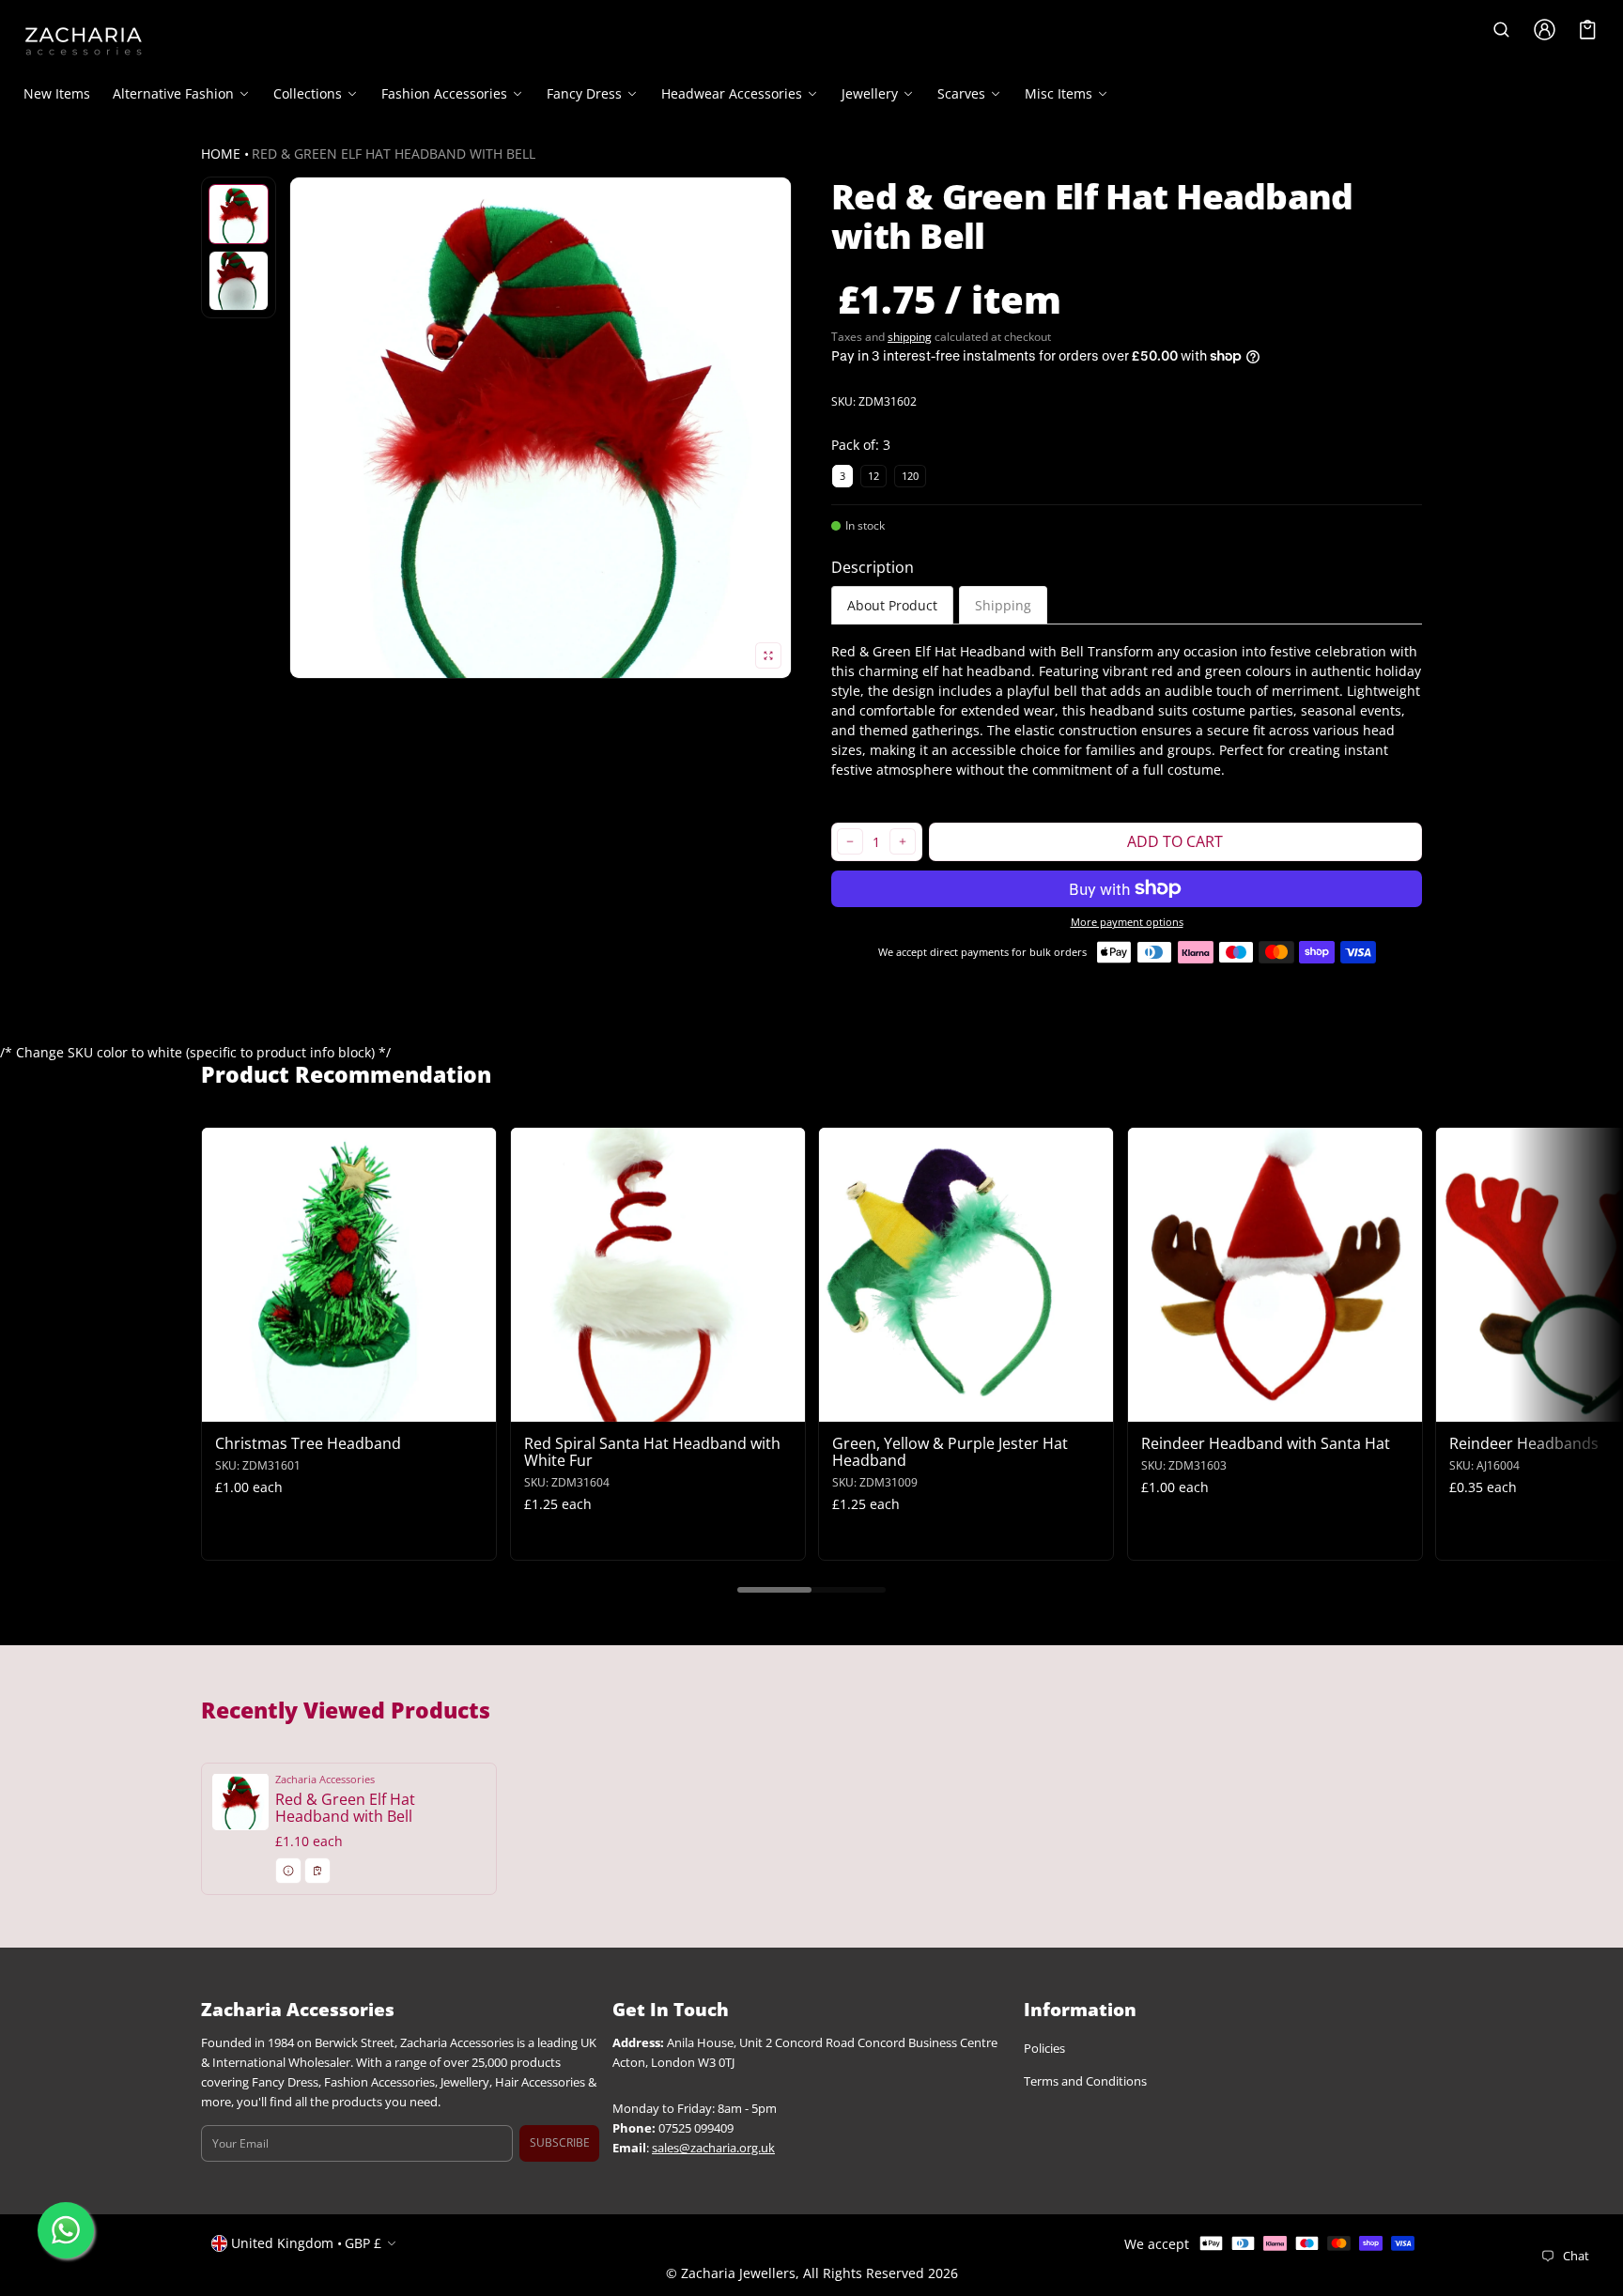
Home (221, 154)
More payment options (1127, 922)
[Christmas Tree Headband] (349, 1275)
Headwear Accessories (732, 94)
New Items (57, 93)
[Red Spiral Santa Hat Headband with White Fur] (658, 1275)
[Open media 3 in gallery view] (239, 281)
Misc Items (1059, 94)
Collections (308, 94)
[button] (1502, 30)
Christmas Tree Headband (308, 1443)
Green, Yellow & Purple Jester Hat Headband (950, 1452)
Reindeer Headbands (1524, 1443)
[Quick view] (225, 1405)
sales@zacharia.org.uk (713, 2148)
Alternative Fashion (173, 94)
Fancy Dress (584, 94)
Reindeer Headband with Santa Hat (1266, 1443)
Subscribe (560, 2142)
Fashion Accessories (444, 94)
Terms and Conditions (1085, 2082)
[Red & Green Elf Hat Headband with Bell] (349, 1829)
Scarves (961, 94)
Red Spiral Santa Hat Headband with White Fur (652, 1452)
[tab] (892, 605)
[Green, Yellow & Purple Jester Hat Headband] (966, 1275)
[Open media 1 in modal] (541, 428)
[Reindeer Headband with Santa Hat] (1275, 1275)
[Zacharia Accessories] (84, 41)
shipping (910, 337)
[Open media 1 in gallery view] (239, 214)
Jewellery (870, 94)
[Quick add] (262, 1405)
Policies (1044, 2049)
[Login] (1545, 30)
